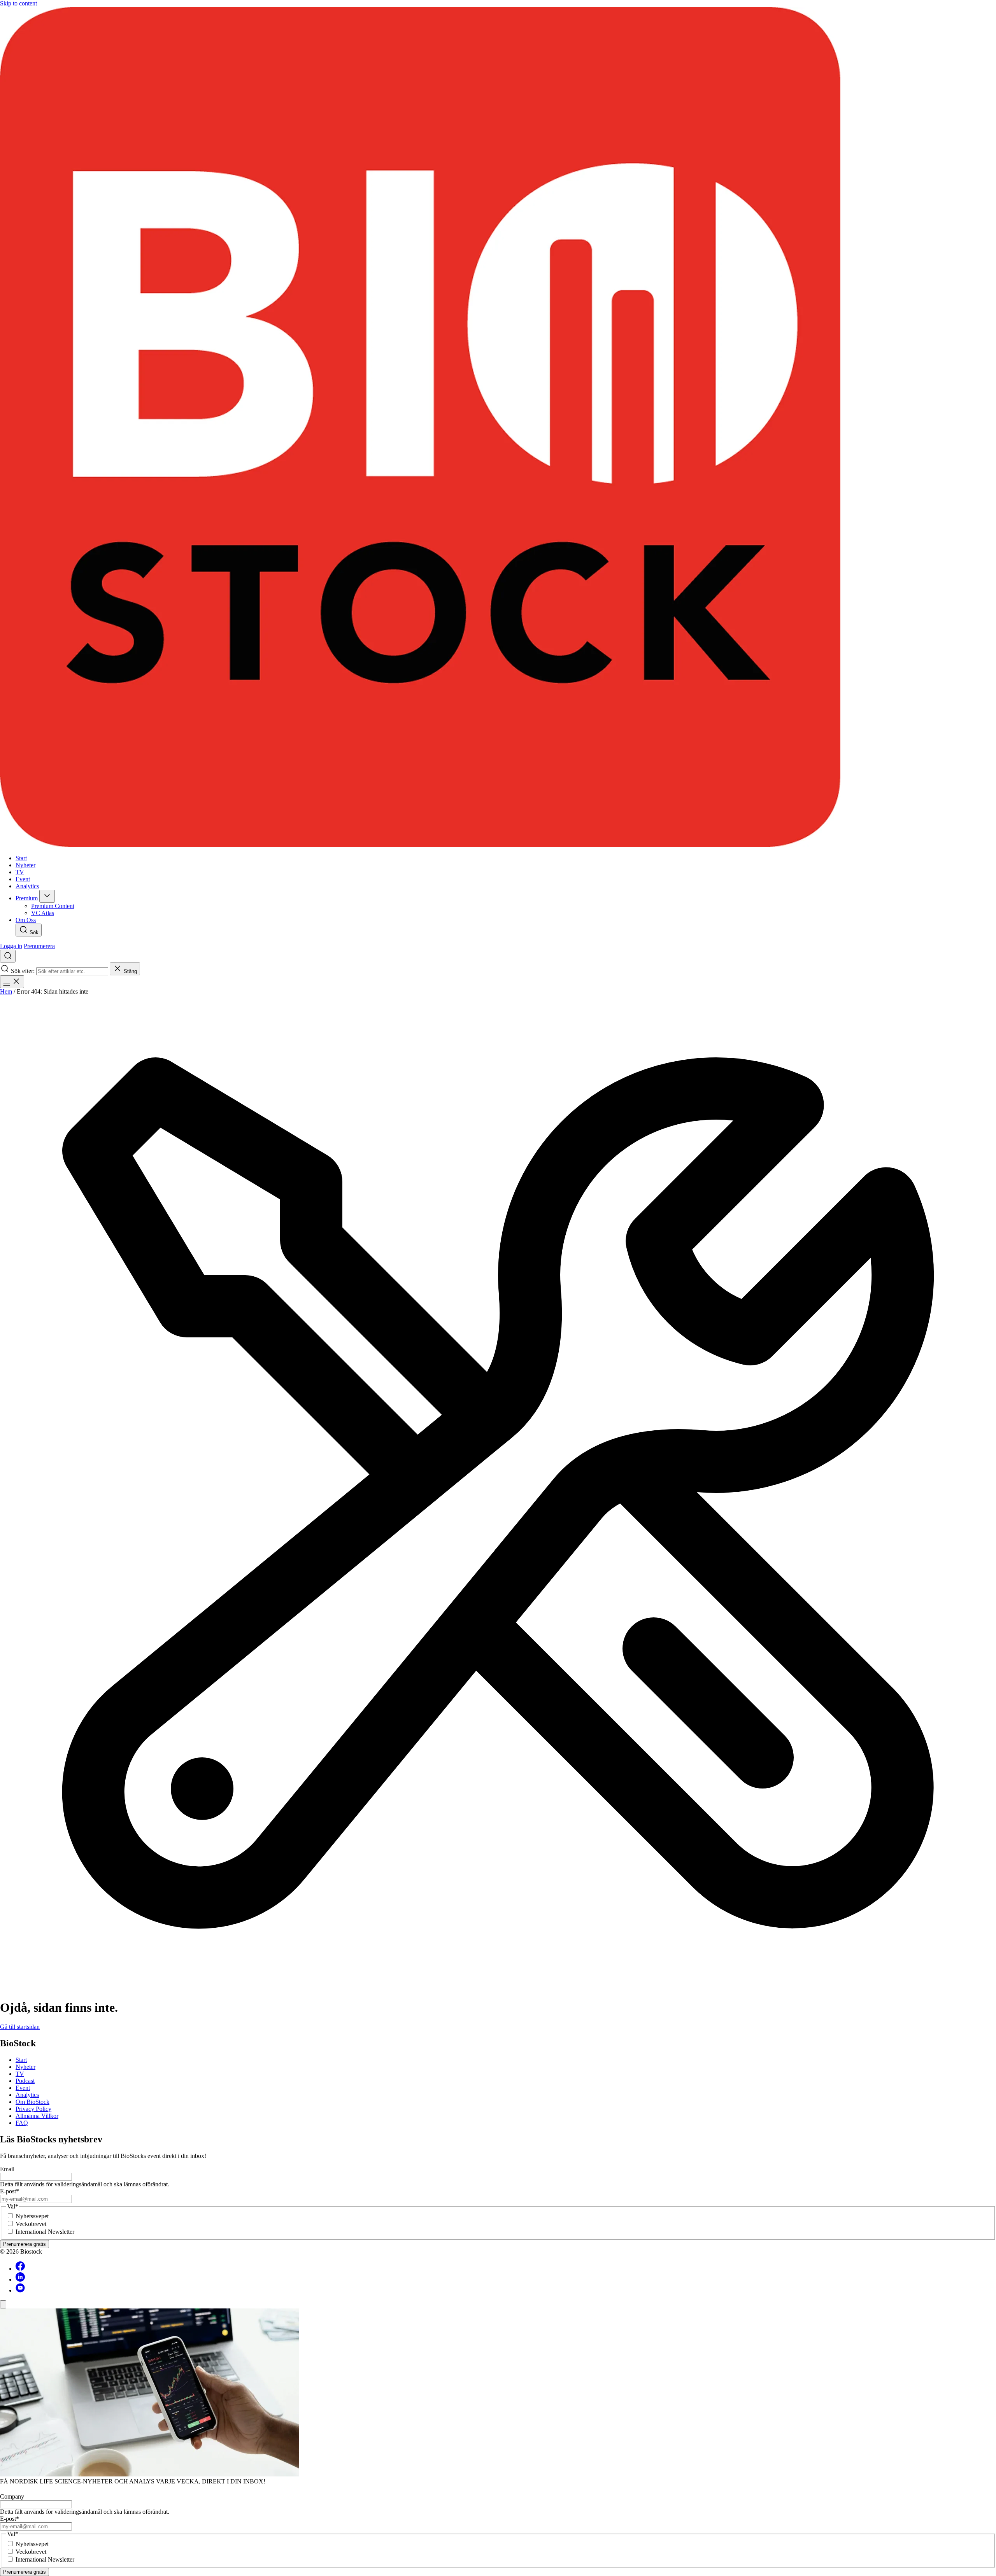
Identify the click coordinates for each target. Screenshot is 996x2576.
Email (7, 2169)
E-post (10, 2191)
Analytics (27, 2095)
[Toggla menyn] (12, 982)
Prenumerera (39, 946)
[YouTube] (20, 2290)
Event (23, 2088)
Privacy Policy (33, 2109)
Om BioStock (32, 2102)
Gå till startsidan (20, 2027)
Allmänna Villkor (37, 2116)
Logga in (11, 946)
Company (12, 2496)
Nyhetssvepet (32, 2216)
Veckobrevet (31, 2224)
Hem (6, 991)
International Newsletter (45, 2232)
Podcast (25, 2081)
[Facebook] (20, 2269)
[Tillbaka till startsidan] (498, 428)
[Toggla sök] (8, 956)
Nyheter (25, 2067)
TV (20, 2074)
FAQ (22, 2123)
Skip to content (18, 3)
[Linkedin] (20, 2279)
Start (21, 2060)
